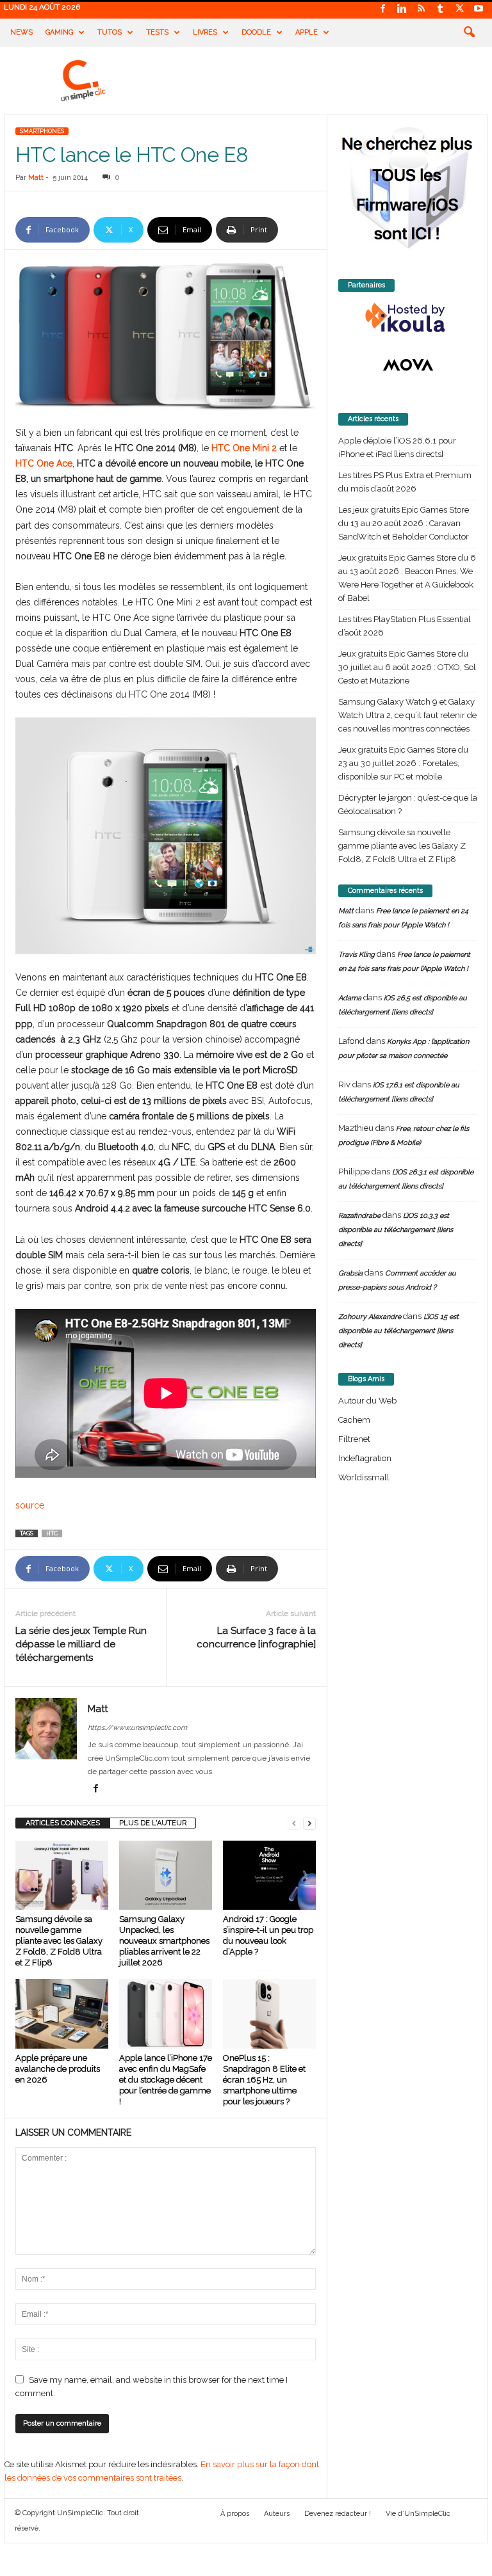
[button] (469, 33)
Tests (157, 32)
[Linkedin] (402, 9)
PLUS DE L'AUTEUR (153, 1823)
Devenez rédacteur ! (338, 2514)
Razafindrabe (359, 1216)
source (30, 1505)
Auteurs (277, 2514)
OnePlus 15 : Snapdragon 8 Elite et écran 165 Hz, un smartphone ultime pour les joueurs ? (264, 2080)
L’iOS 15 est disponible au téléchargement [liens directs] (398, 1331)
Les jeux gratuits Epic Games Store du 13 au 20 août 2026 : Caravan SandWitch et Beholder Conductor (404, 523)
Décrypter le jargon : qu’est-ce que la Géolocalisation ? (408, 804)
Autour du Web (367, 1401)
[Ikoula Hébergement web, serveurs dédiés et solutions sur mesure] (408, 318)
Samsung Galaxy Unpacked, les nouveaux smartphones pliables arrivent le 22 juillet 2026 (164, 1941)
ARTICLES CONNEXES (63, 1823)
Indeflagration (365, 1458)
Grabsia (350, 1273)
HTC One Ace (44, 463)
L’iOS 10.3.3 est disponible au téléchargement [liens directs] (396, 1230)
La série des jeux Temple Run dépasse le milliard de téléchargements (81, 1644)
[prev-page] (294, 1823)
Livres (205, 32)
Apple (307, 32)
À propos (235, 2514)
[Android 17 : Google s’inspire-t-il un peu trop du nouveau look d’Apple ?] (269, 1875)
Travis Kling (357, 955)
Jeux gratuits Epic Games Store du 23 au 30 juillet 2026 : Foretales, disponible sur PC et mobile (403, 763)
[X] (459, 9)
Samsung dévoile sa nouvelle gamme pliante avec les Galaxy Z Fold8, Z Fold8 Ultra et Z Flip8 (59, 1941)
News (21, 32)
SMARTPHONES (42, 131)
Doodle (256, 32)
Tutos (110, 32)
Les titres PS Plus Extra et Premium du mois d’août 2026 (405, 482)
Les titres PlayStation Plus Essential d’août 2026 (405, 626)
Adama (350, 998)
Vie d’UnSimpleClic (418, 2514)
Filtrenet (354, 1439)
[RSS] (421, 9)
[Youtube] (479, 9)
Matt (36, 178)
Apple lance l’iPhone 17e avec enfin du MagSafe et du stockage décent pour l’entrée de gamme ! (166, 2080)
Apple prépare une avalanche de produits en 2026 (58, 2069)
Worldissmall (364, 1477)
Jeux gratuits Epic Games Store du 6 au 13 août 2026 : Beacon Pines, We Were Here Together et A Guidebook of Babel (407, 578)
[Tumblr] (440, 9)
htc (52, 1533)
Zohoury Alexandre (370, 1317)
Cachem (354, 1420)
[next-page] (309, 1823)
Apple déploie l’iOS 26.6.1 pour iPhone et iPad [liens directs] (397, 447)
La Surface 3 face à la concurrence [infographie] (256, 1637)
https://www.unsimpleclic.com (137, 1728)
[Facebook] (382, 9)
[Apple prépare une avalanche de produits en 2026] (62, 2013)
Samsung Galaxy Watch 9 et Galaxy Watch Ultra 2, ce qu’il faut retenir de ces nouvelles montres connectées (407, 715)
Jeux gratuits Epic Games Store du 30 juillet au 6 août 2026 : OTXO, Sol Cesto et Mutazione (407, 667)
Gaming (59, 32)
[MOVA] (408, 365)
